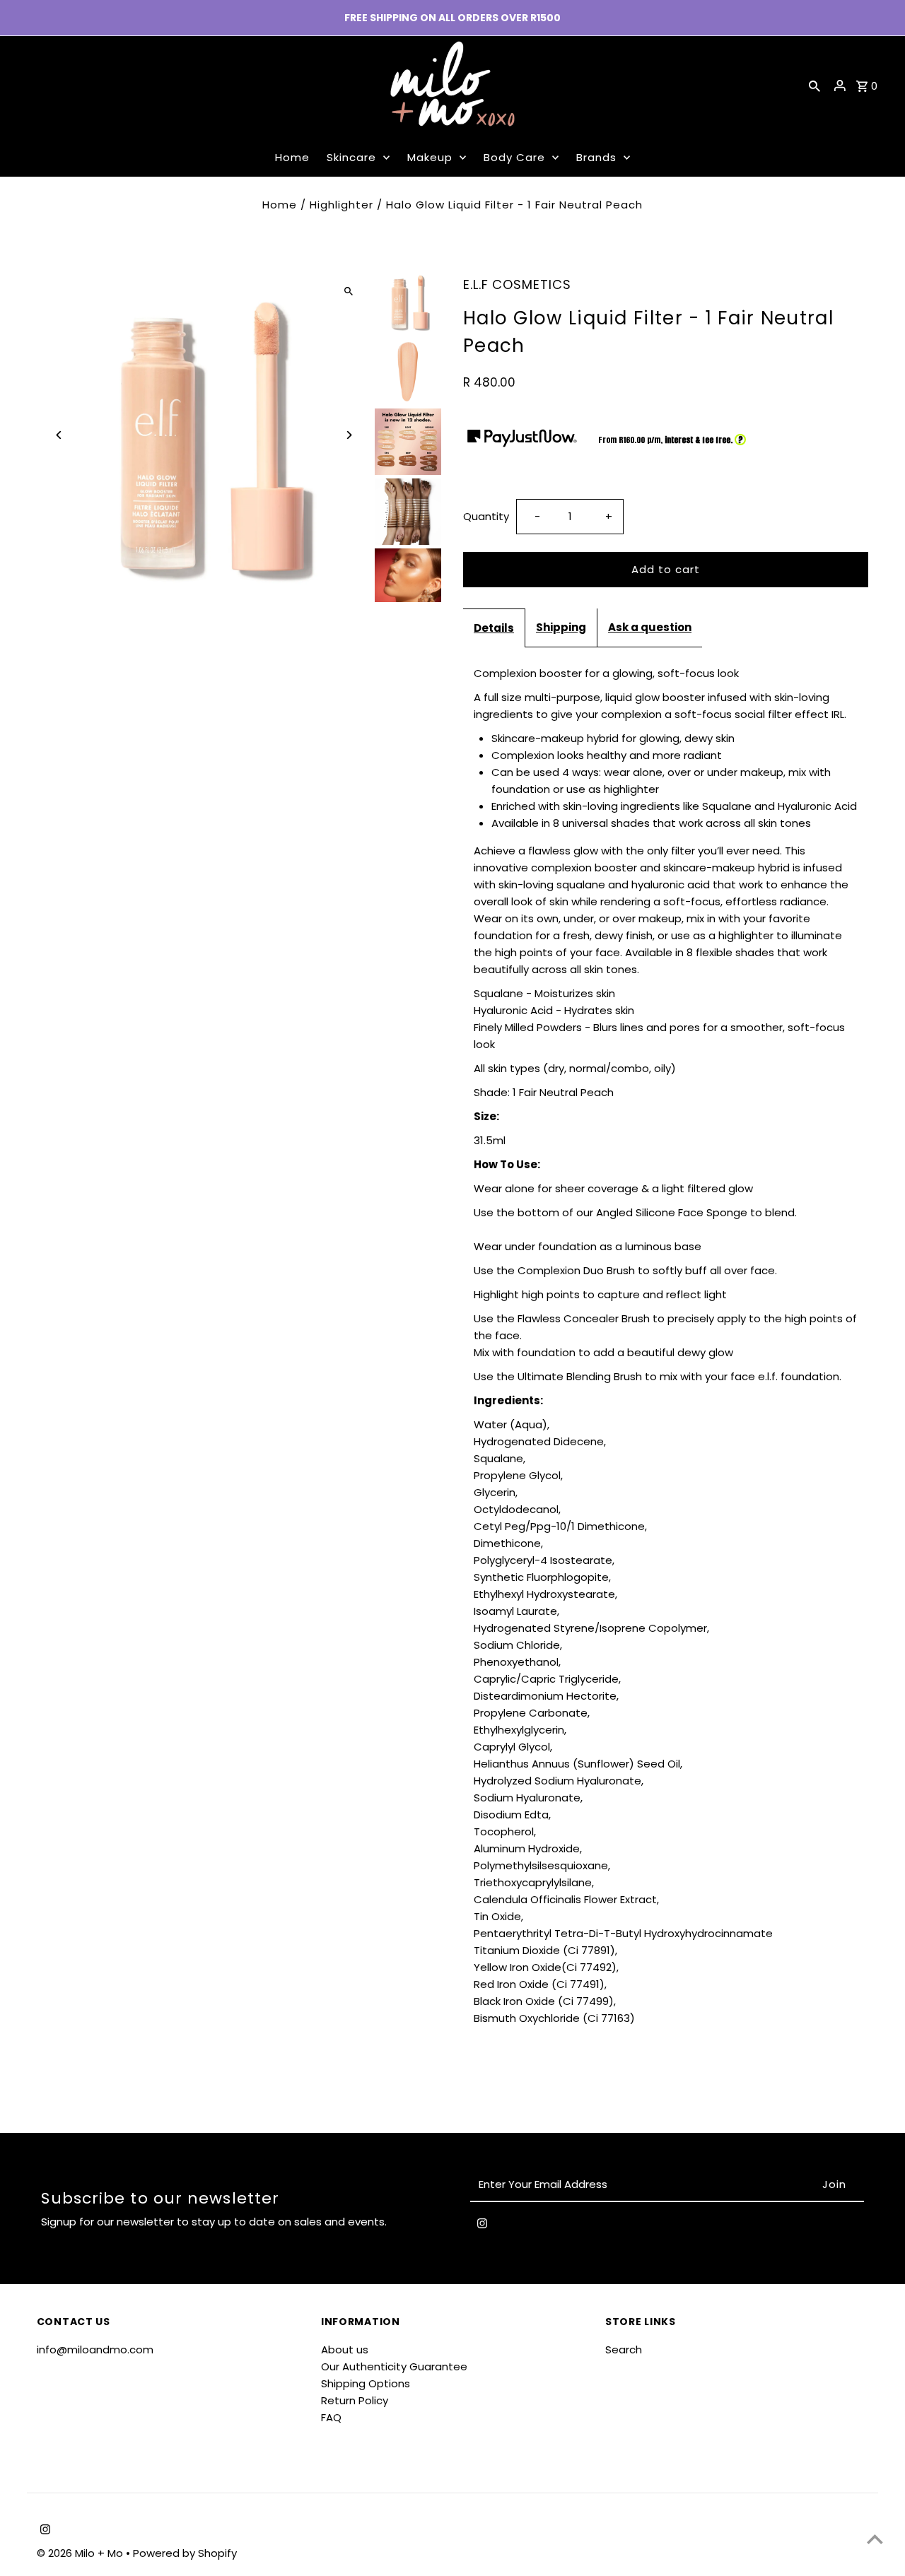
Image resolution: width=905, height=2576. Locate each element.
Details (494, 628)
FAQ (331, 2417)
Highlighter (341, 205)
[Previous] (60, 435)
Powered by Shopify (185, 2553)
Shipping (561, 627)
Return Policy (355, 2400)
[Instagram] (482, 2226)
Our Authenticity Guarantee (394, 2366)
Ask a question (650, 627)
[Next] (348, 435)
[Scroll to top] (875, 2539)
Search (624, 2349)
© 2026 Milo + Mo (81, 2553)
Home (280, 205)
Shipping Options (366, 2383)
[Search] (814, 86)
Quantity (486, 516)
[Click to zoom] (348, 291)
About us (345, 2349)
